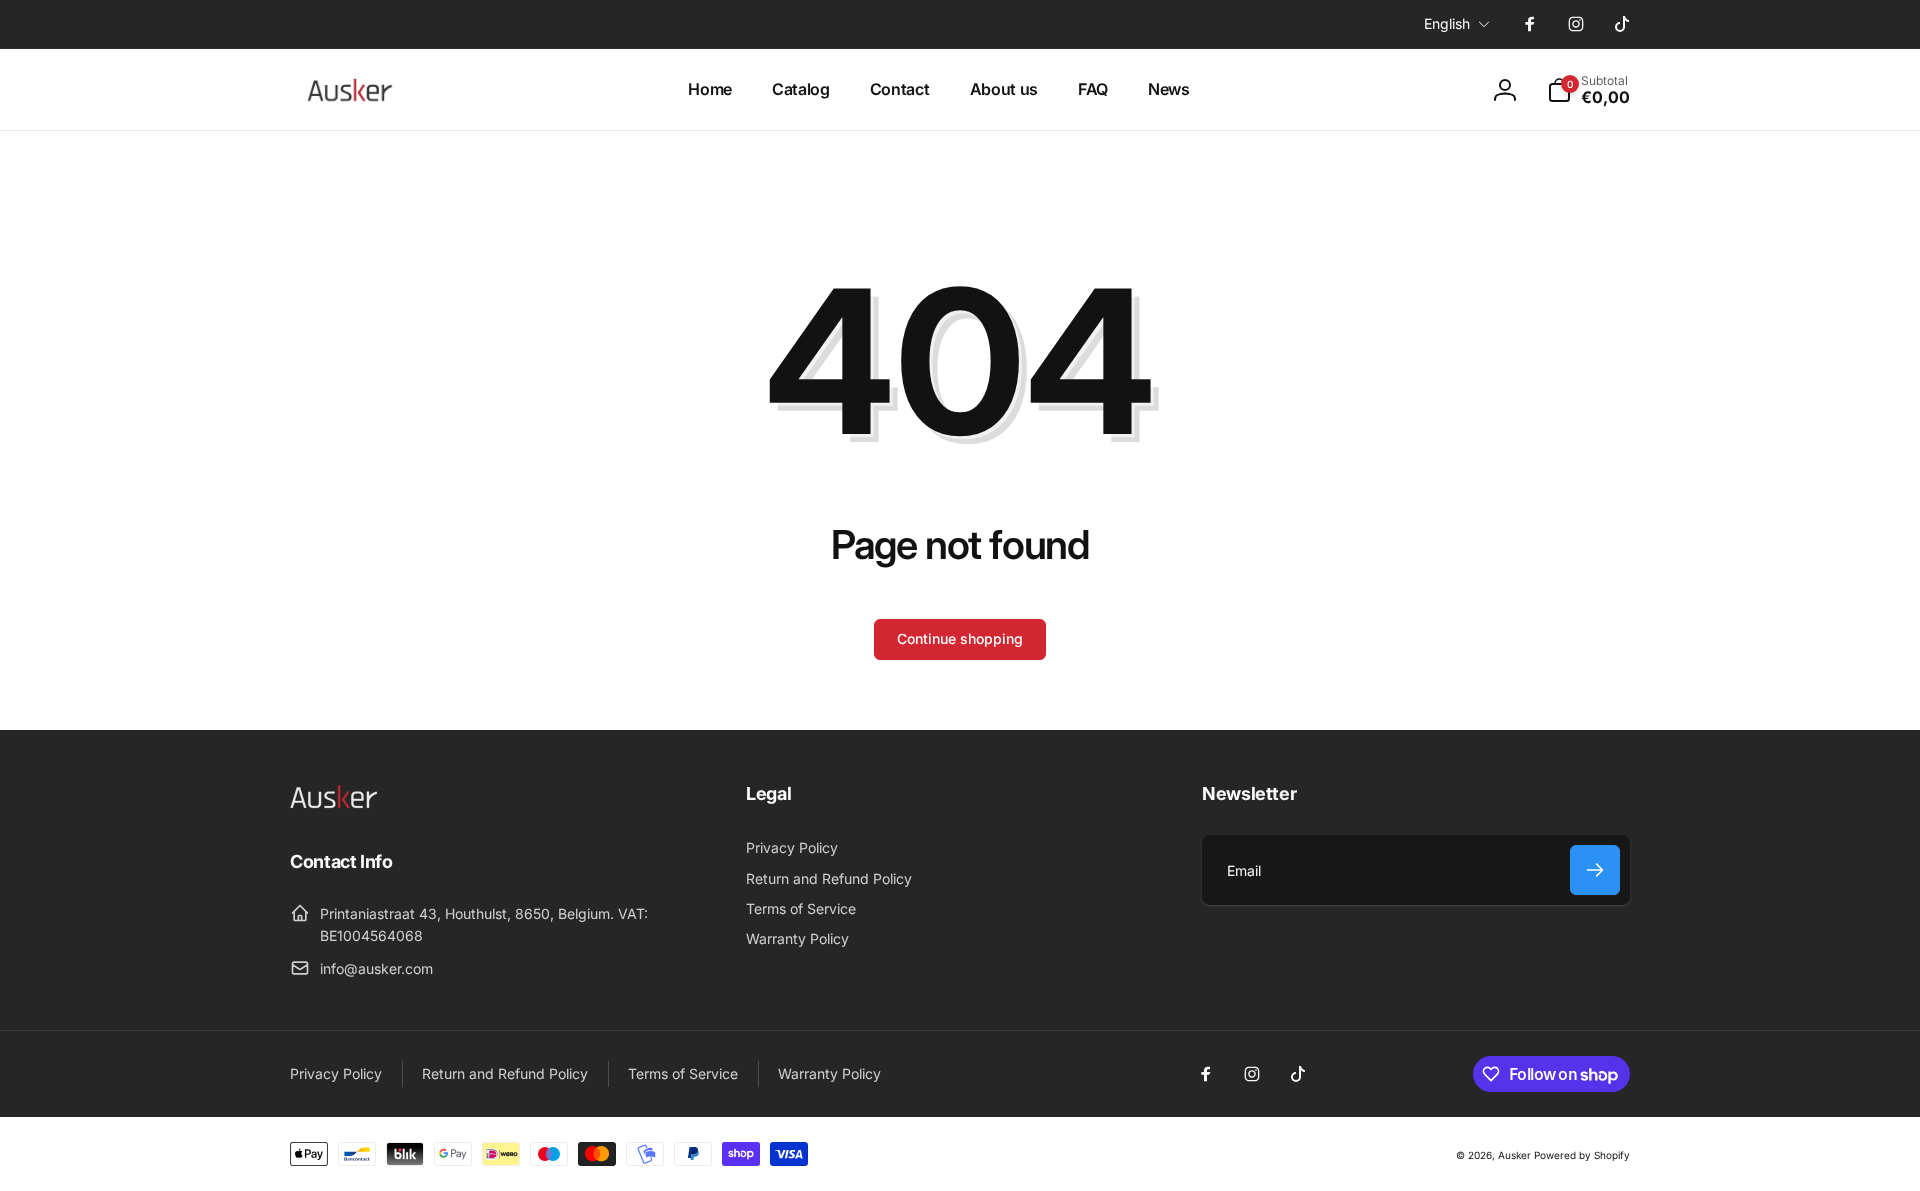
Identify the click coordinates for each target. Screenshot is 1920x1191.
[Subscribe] (1595, 870)
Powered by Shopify (1582, 1155)
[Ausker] (340, 806)
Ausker (1514, 1155)
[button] (1588, 90)
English (1447, 23)
